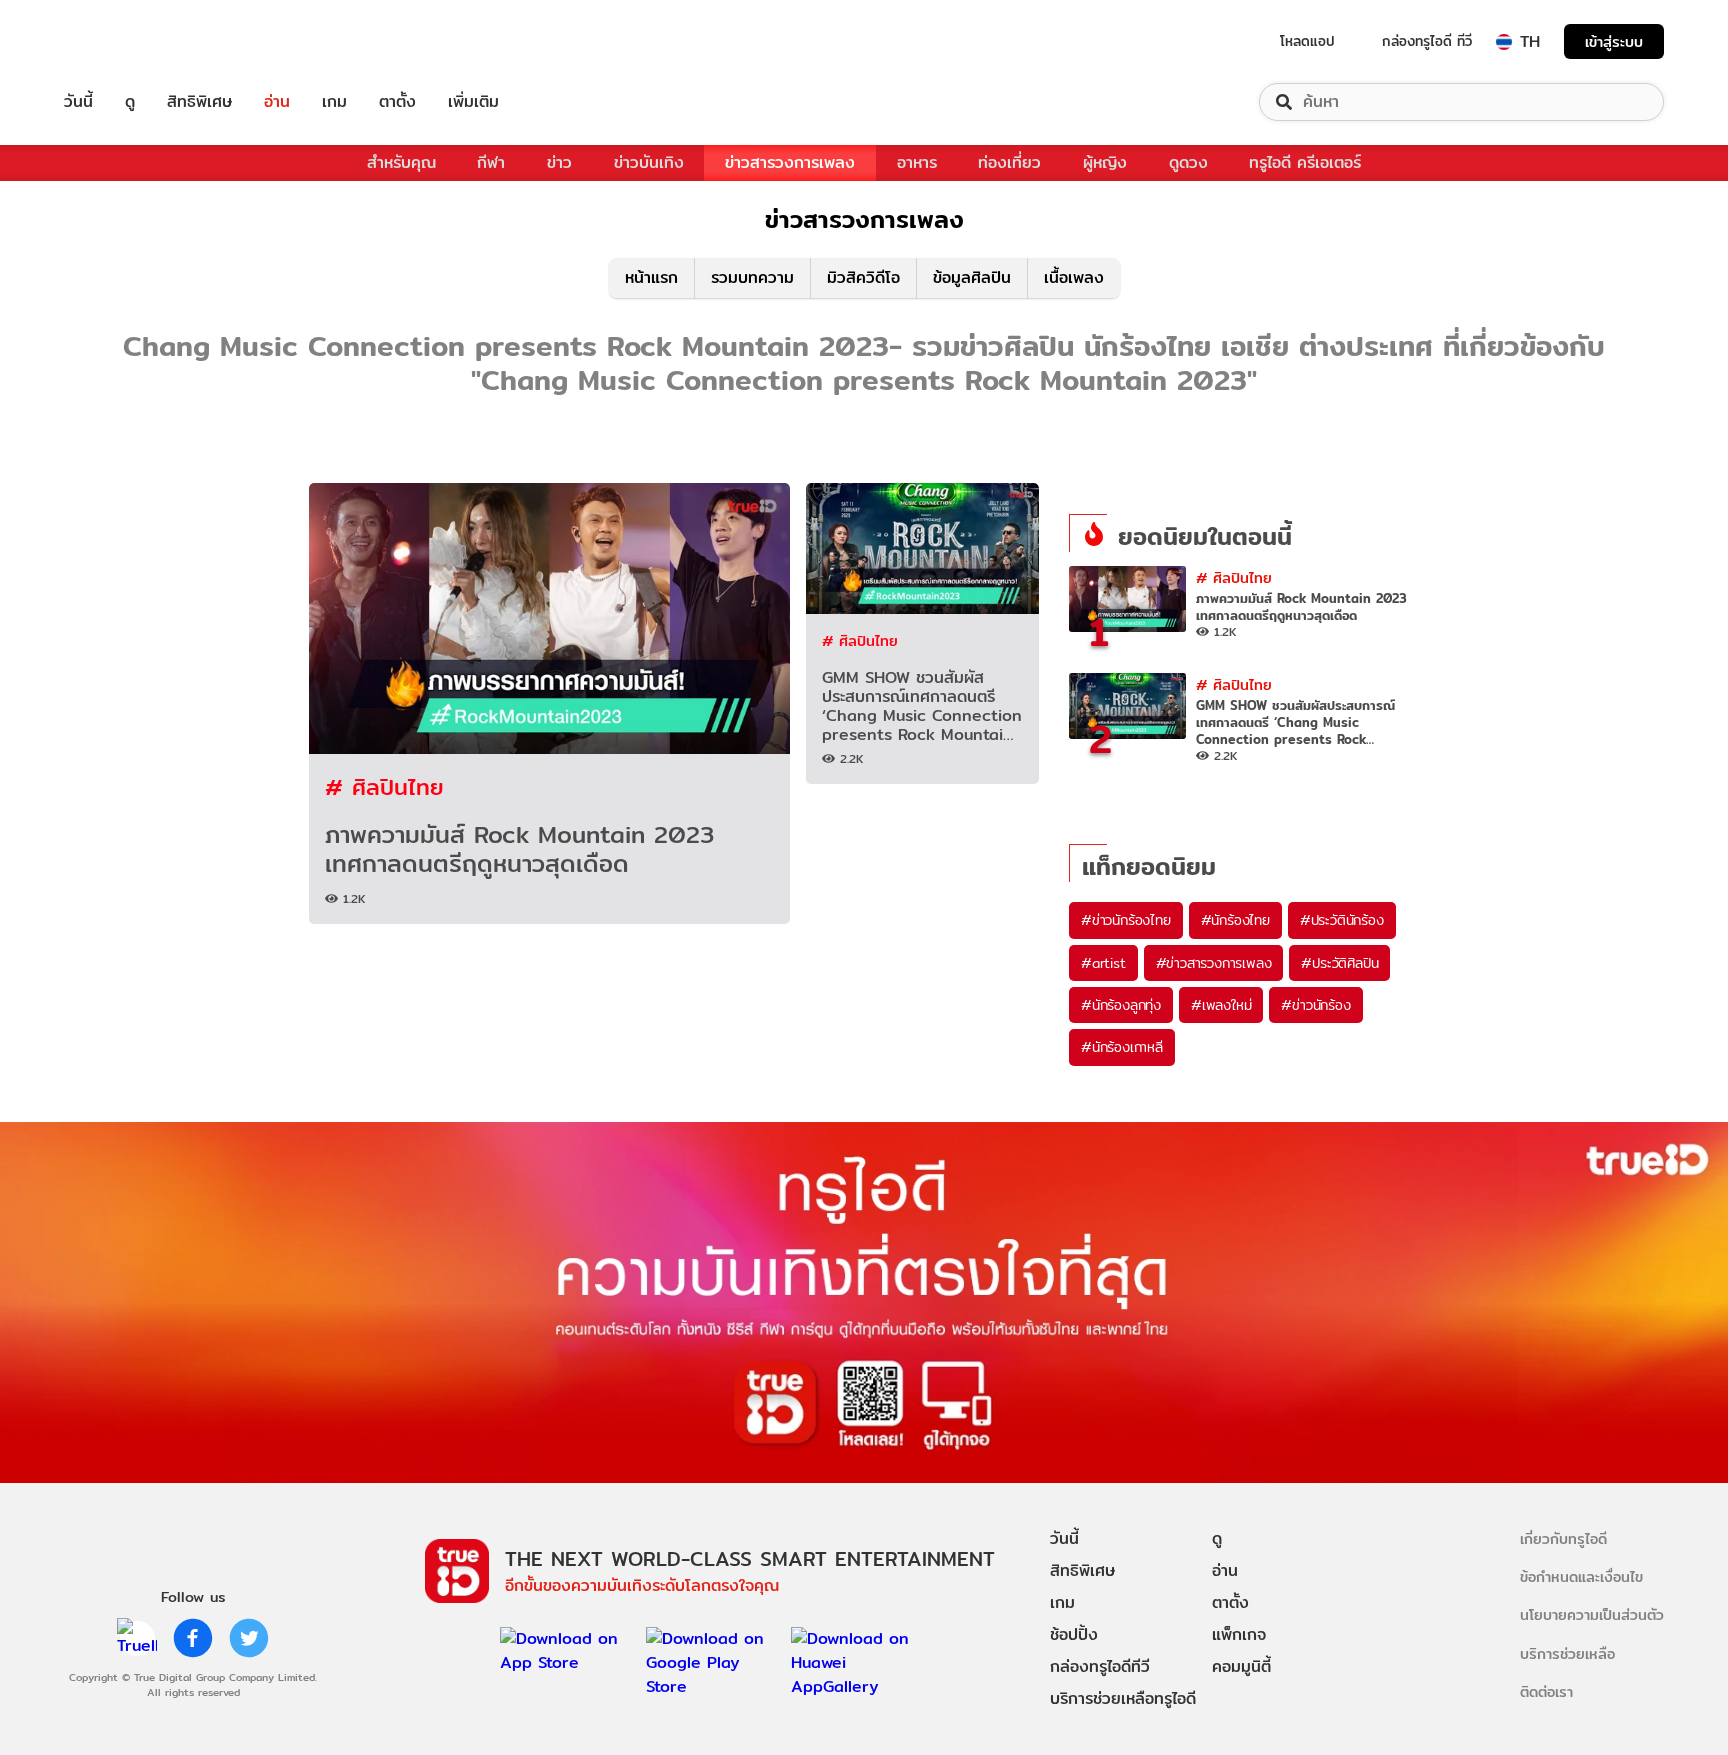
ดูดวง (1188, 162)
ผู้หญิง (1105, 162)
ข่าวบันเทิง (649, 162)
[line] (137, 1638)
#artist (1103, 963)
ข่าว (559, 162)
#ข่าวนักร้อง (1315, 1005)
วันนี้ (78, 102)
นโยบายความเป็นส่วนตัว (1592, 1614)
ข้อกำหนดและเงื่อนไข (1581, 1576)
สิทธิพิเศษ (199, 102)
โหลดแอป (1307, 41)
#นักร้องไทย (1235, 920)
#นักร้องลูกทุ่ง (1121, 1005)
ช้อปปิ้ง (1074, 1634)
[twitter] (249, 1638)
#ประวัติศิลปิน (1339, 963)
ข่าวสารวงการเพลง (790, 162)
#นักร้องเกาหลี (1122, 1047)
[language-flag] (1504, 42)
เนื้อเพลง (1074, 277)
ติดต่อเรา (1546, 1691)
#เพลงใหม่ (1221, 1005)
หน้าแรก (651, 277)
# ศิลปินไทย (384, 786)
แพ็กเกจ (1239, 1634)
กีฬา (491, 162)
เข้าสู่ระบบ (1614, 41)
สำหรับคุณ (401, 162)
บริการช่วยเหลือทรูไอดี (1123, 1698)
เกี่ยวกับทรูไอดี (1563, 1538)
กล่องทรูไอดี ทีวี (1427, 41)
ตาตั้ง (397, 102)
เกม (334, 102)
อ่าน (277, 102)
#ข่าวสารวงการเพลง (1214, 963)
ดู (130, 102)
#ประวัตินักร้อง (1342, 920)
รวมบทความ (752, 277)
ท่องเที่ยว (1009, 162)
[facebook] (193, 1638)
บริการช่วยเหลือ (1567, 1653)
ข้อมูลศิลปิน (972, 277)
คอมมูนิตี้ (1241, 1666)
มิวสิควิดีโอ (863, 277)
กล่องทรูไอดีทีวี (1100, 1666)
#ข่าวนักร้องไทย (1126, 920)
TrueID (124, 41)
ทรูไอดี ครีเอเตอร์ (1305, 162)
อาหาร (917, 162)
